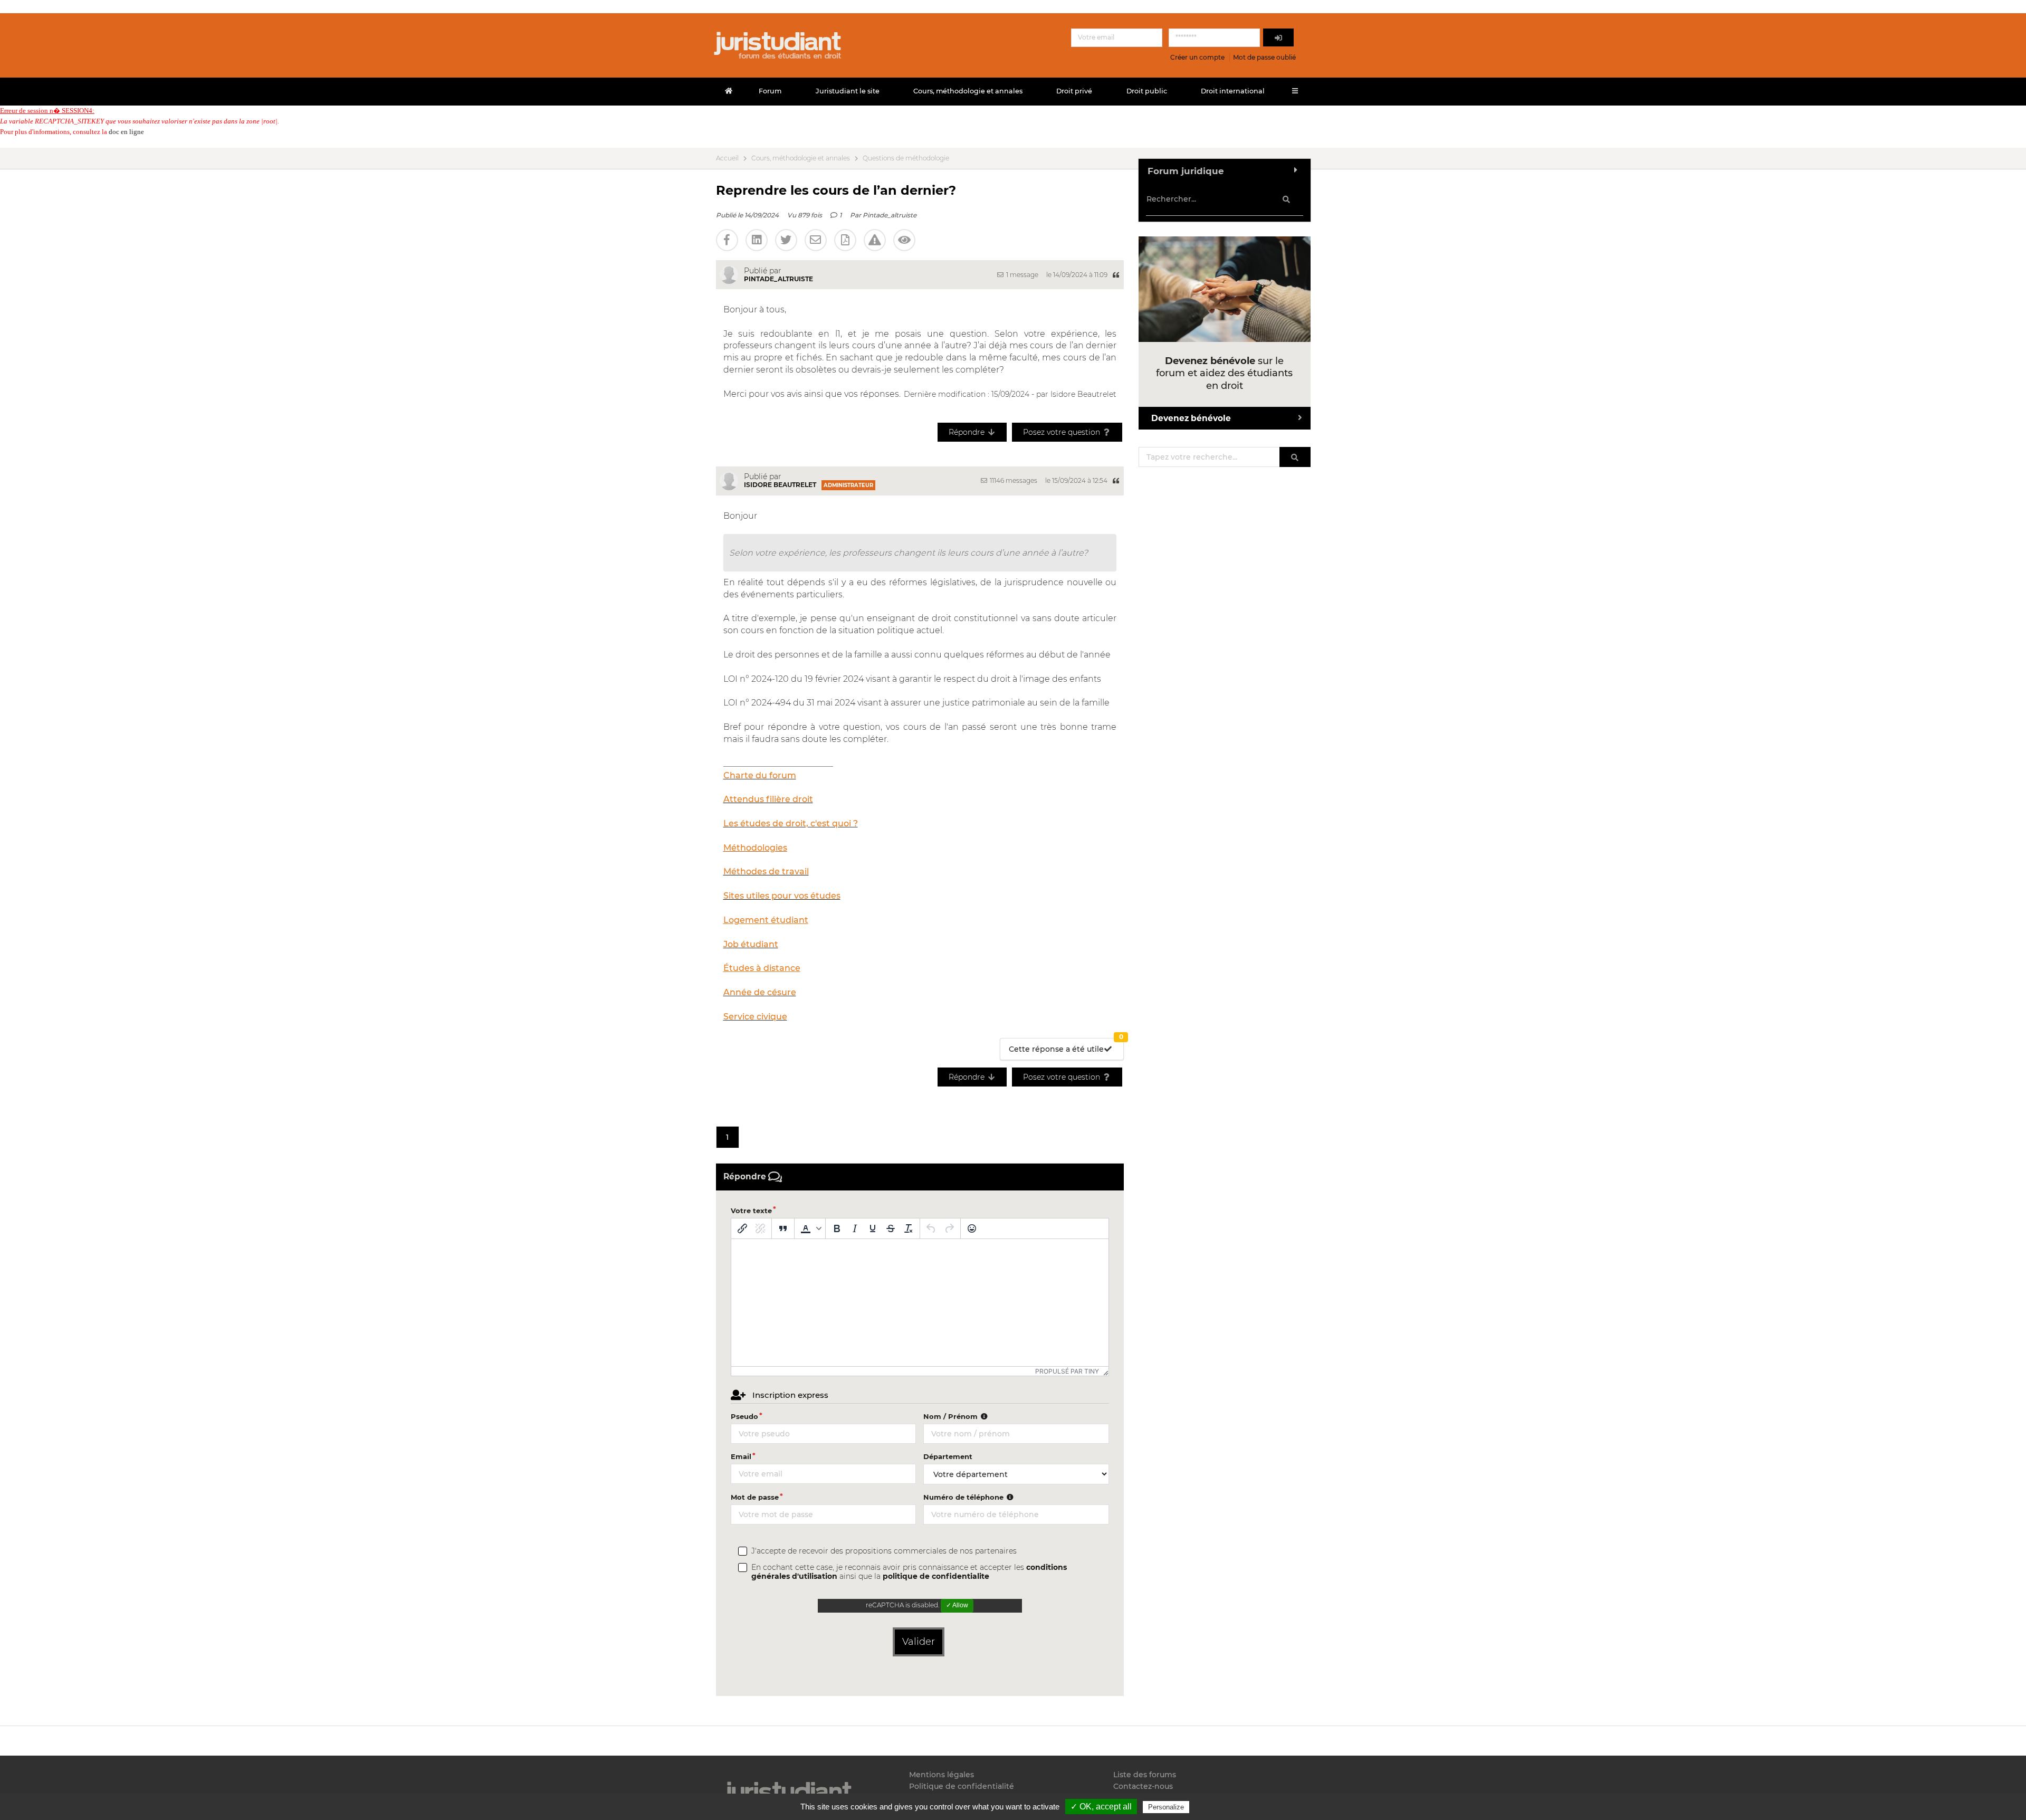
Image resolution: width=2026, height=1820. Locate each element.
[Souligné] (873, 1228)
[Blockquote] (783, 1228)
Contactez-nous (1143, 1786)
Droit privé (1074, 91)
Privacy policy (1214, 1807)
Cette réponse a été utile (1066, 1046)
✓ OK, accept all (1101, 1807)
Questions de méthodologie (906, 158)
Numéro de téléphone (964, 1497)
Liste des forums (1145, 1775)
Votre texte (751, 1211)
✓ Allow (957, 1605)
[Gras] (837, 1228)
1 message (1021, 275)
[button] (810, 1228)
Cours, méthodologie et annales (968, 91)
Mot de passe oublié (1264, 57)
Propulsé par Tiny (1067, 1371)
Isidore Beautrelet (780, 485)
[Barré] (891, 1228)
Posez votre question (1063, 432)
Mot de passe (755, 1497)
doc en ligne (126, 132)
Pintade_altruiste (890, 215)
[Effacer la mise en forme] (909, 1228)
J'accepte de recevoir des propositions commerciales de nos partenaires (884, 1551)
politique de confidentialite (936, 1576)
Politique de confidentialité (962, 1786)
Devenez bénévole (1191, 418)
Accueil (727, 158)
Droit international (1233, 91)
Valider (919, 1642)
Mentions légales (942, 1775)
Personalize (1166, 1807)
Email (741, 1456)
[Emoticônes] (972, 1228)
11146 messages (1013, 480)
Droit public (1147, 91)
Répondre (968, 432)
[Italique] (855, 1228)
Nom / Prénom (952, 1416)
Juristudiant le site (848, 91)
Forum (770, 91)
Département (948, 1456)
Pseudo (744, 1416)
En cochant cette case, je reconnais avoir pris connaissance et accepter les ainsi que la (909, 1572)
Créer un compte (1197, 57)
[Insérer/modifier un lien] (742, 1228)
